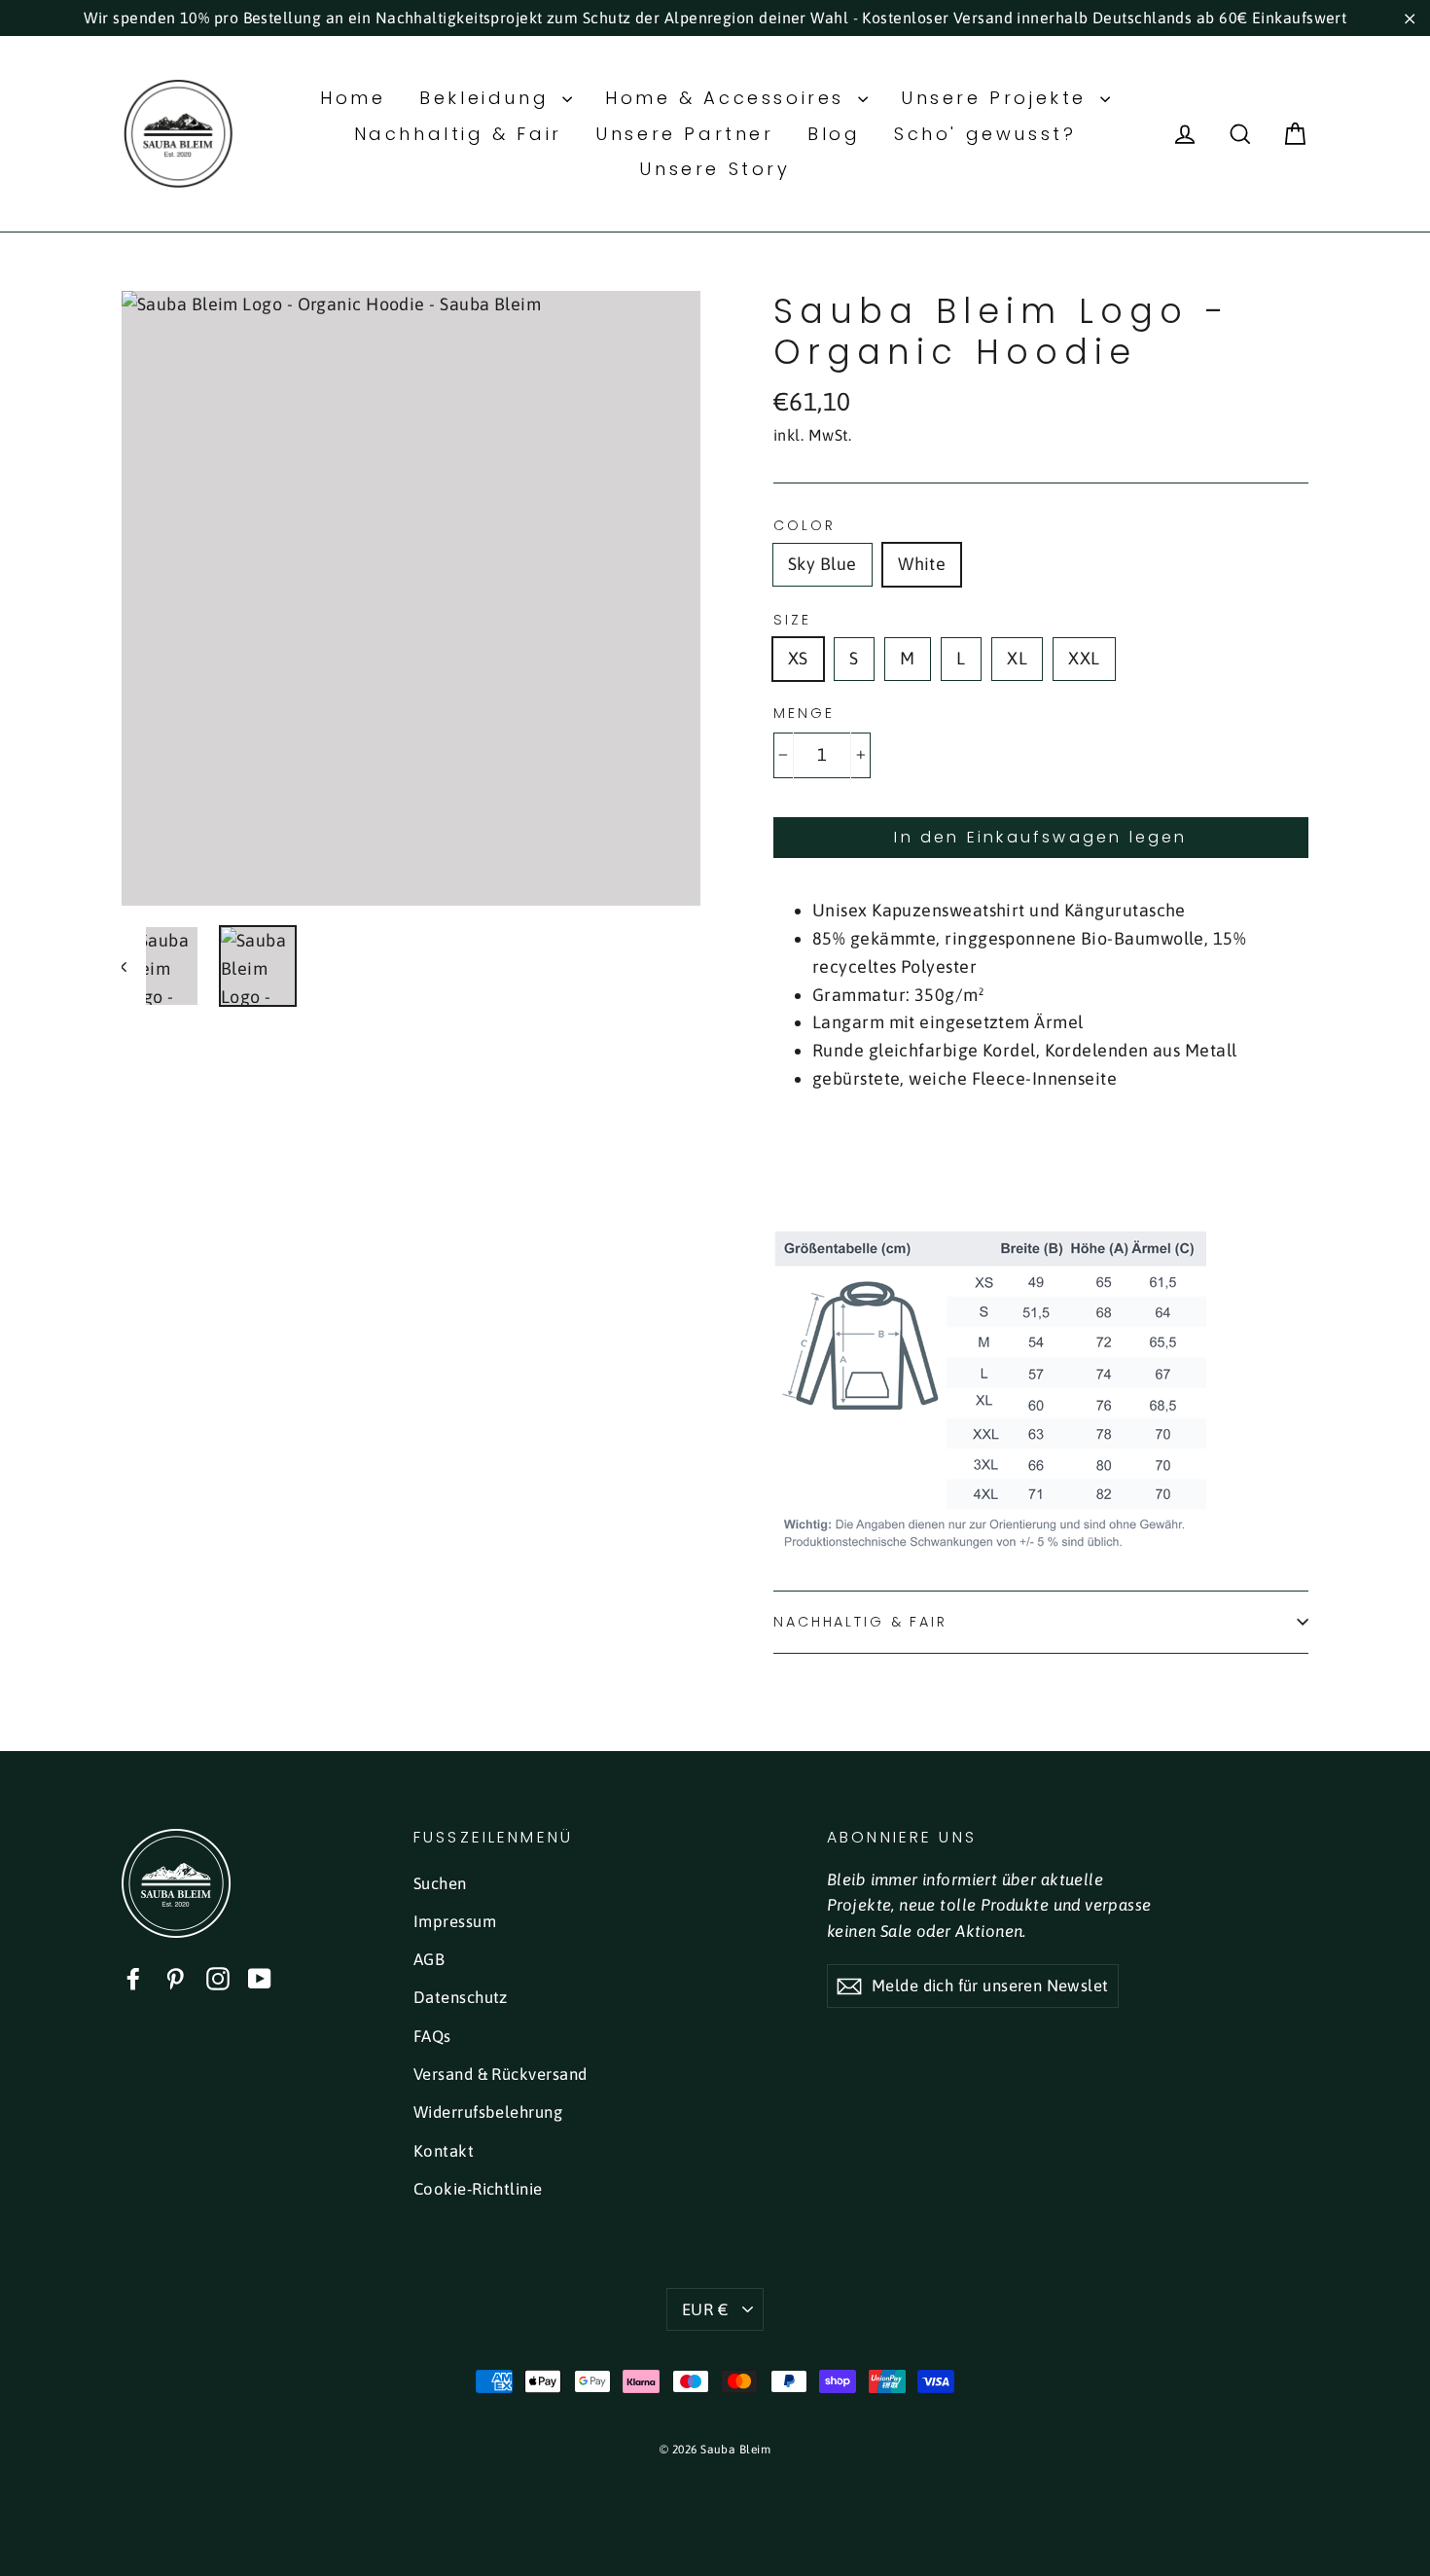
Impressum (455, 1921)
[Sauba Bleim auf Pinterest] (175, 1977)
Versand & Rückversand (500, 2074)
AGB (429, 1959)
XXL (1084, 658)
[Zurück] (134, 966)
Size (792, 620)
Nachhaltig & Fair (458, 134)
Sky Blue (822, 564)
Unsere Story (715, 169)
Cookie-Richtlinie (478, 2189)
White (922, 564)
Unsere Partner (684, 134)
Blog (834, 134)
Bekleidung (488, 98)
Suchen (440, 1883)
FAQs (432, 2036)
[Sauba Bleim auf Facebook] (133, 1977)
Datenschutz (461, 1997)
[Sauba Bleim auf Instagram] (218, 1977)
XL (1017, 658)
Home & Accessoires (729, 98)
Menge (804, 714)
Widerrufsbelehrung (488, 2112)
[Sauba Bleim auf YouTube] (260, 1977)
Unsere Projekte (998, 98)
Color (804, 526)
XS (798, 658)
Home (353, 98)
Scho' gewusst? (985, 134)
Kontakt (444, 2151)
